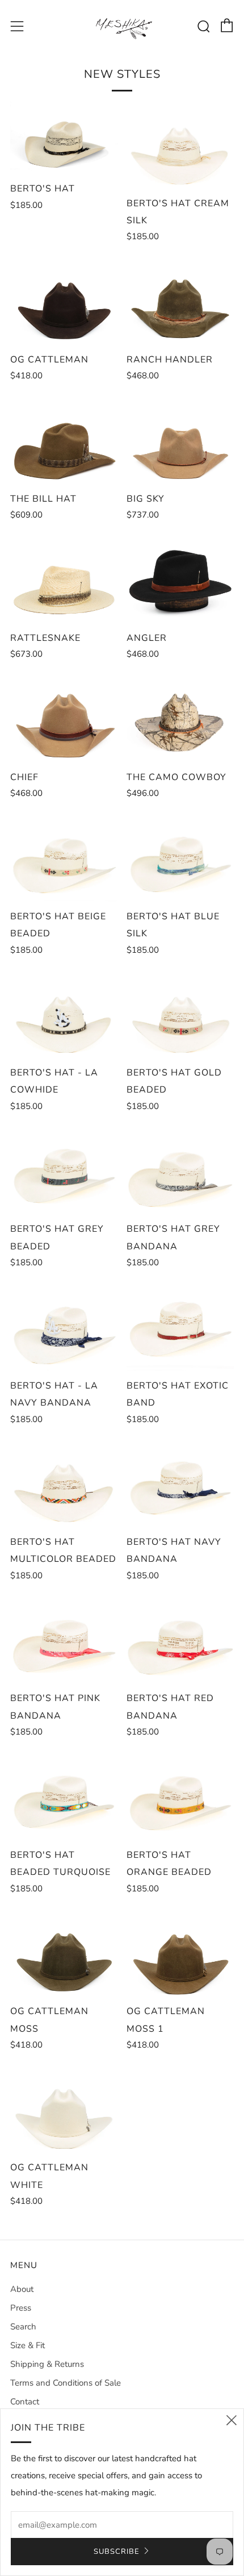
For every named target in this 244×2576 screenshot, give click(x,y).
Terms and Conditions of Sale (66, 2383)
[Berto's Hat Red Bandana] (180, 1640)
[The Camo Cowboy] (180, 719)
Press (21, 2308)
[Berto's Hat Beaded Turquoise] (64, 1796)
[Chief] (64, 719)
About (22, 2289)
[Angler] (180, 580)
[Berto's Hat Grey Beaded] (64, 1171)
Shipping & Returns (47, 2364)
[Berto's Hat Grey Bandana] (180, 1171)
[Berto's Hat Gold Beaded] (180, 1015)
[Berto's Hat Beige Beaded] (64, 858)
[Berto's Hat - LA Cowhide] (64, 1015)
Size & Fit (28, 2345)
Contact (25, 2402)
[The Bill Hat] (64, 440)
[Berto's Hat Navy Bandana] (180, 1484)
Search (23, 2327)
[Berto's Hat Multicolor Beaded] (64, 1484)
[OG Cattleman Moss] (64, 1953)
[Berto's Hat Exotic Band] (180, 1327)
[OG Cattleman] (64, 301)
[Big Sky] (180, 440)
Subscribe (117, 2552)
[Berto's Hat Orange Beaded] (180, 1796)
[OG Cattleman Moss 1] (180, 1953)
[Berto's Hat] (64, 137)
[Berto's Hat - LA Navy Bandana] (64, 1327)
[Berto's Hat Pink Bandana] (64, 1640)
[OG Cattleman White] (64, 2110)
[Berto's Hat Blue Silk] (180, 858)
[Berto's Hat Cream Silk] (180, 145)
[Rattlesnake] (64, 580)
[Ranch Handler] (180, 301)
